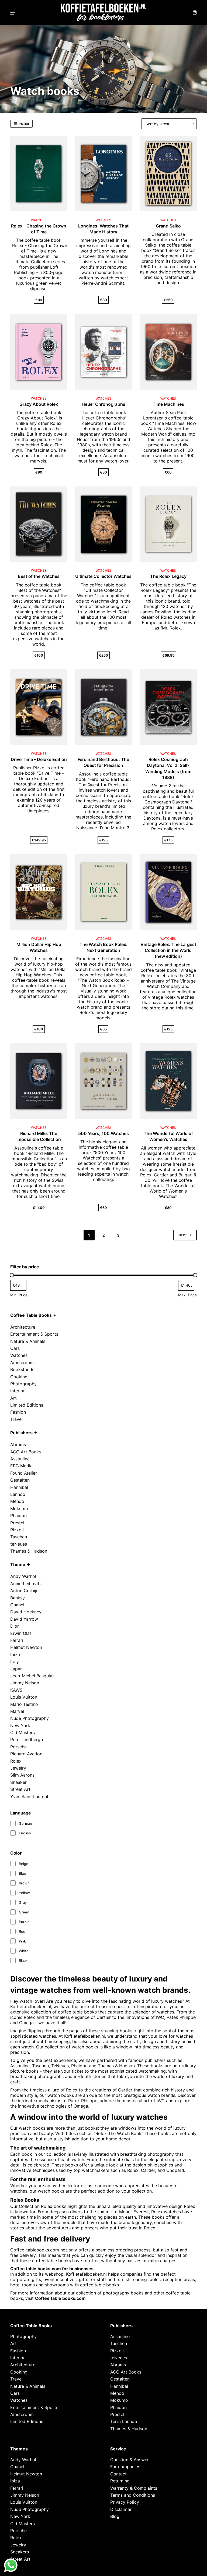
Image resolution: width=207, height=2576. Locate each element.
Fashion (18, 1412)
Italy (15, 1661)
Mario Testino (24, 1704)
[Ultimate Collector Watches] (103, 524)
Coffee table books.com (60, 2298)
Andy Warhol (23, 1576)
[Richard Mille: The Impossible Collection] (39, 1081)
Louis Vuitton (24, 1697)
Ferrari (17, 1640)
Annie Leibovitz (26, 1584)
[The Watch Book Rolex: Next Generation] (103, 892)
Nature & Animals (28, 1341)
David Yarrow (24, 1619)
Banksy (18, 1598)
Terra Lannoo (124, 2422)
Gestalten (20, 1480)
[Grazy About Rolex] (39, 352)
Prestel (17, 1523)
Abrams (18, 1444)
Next (183, 1235)
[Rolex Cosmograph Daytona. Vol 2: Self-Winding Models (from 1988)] (168, 707)
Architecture (23, 1327)
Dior (15, 1626)
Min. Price (19, 1295)
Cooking (19, 1377)
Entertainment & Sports (34, 1334)
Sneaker (18, 1782)
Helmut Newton (26, 1647)
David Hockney (26, 1612)
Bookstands (22, 1369)
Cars (15, 1348)
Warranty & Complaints (134, 2488)
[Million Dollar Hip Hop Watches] (39, 892)
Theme (18, 1564)
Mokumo (19, 1508)
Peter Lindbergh (27, 1739)
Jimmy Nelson (25, 1683)
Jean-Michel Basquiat (32, 1676)
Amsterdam (22, 1362)
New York (20, 1725)
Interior (18, 1391)
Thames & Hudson (29, 1551)
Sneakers (20, 2552)
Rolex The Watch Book (118, 2133)
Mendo (17, 1501)
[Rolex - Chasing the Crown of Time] (39, 174)
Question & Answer (130, 2460)
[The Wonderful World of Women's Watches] (168, 1081)
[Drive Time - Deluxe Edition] (39, 707)
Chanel (17, 1605)
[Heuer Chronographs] (103, 352)
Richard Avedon (26, 1754)
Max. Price (187, 1295)
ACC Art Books (26, 1452)
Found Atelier (24, 1473)
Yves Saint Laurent (29, 1796)
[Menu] (13, 13)
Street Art (20, 1789)
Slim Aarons (22, 1775)
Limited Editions (27, 1405)
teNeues (19, 1544)
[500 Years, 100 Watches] (103, 1081)
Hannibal (19, 1487)
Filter (24, 124)
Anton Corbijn (24, 1591)
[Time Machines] (168, 352)
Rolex (16, 1761)
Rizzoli (17, 1530)
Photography (23, 1384)
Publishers (21, 1433)
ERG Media (21, 1466)
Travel (16, 1419)
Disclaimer (121, 2509)
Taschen (19, 1537)
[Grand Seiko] (168, 174)
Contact (118, 2474)
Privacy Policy (125, 2502)
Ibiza (15, 1655)
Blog (115, 2516)
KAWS (16, 1690)
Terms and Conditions (133, 2495)
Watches (19, 1355)
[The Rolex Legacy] (168, 524)
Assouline (20, 1459)
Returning (120, 2481)
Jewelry (18, 1768)
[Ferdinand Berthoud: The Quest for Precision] (103, 707)
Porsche (18, 1747)
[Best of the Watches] (39, 524)
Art (13, 1398)
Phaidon (18, 1515)
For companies (125, 2467)
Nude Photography (30, 1718)
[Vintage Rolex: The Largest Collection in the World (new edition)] (168, 892)
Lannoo (18, 1494)
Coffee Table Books (31, 1315)
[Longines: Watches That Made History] (103, 174)
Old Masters (23, 1732)
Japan (16, 1669)
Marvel (17, 1711)
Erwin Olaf (21, 1633)
